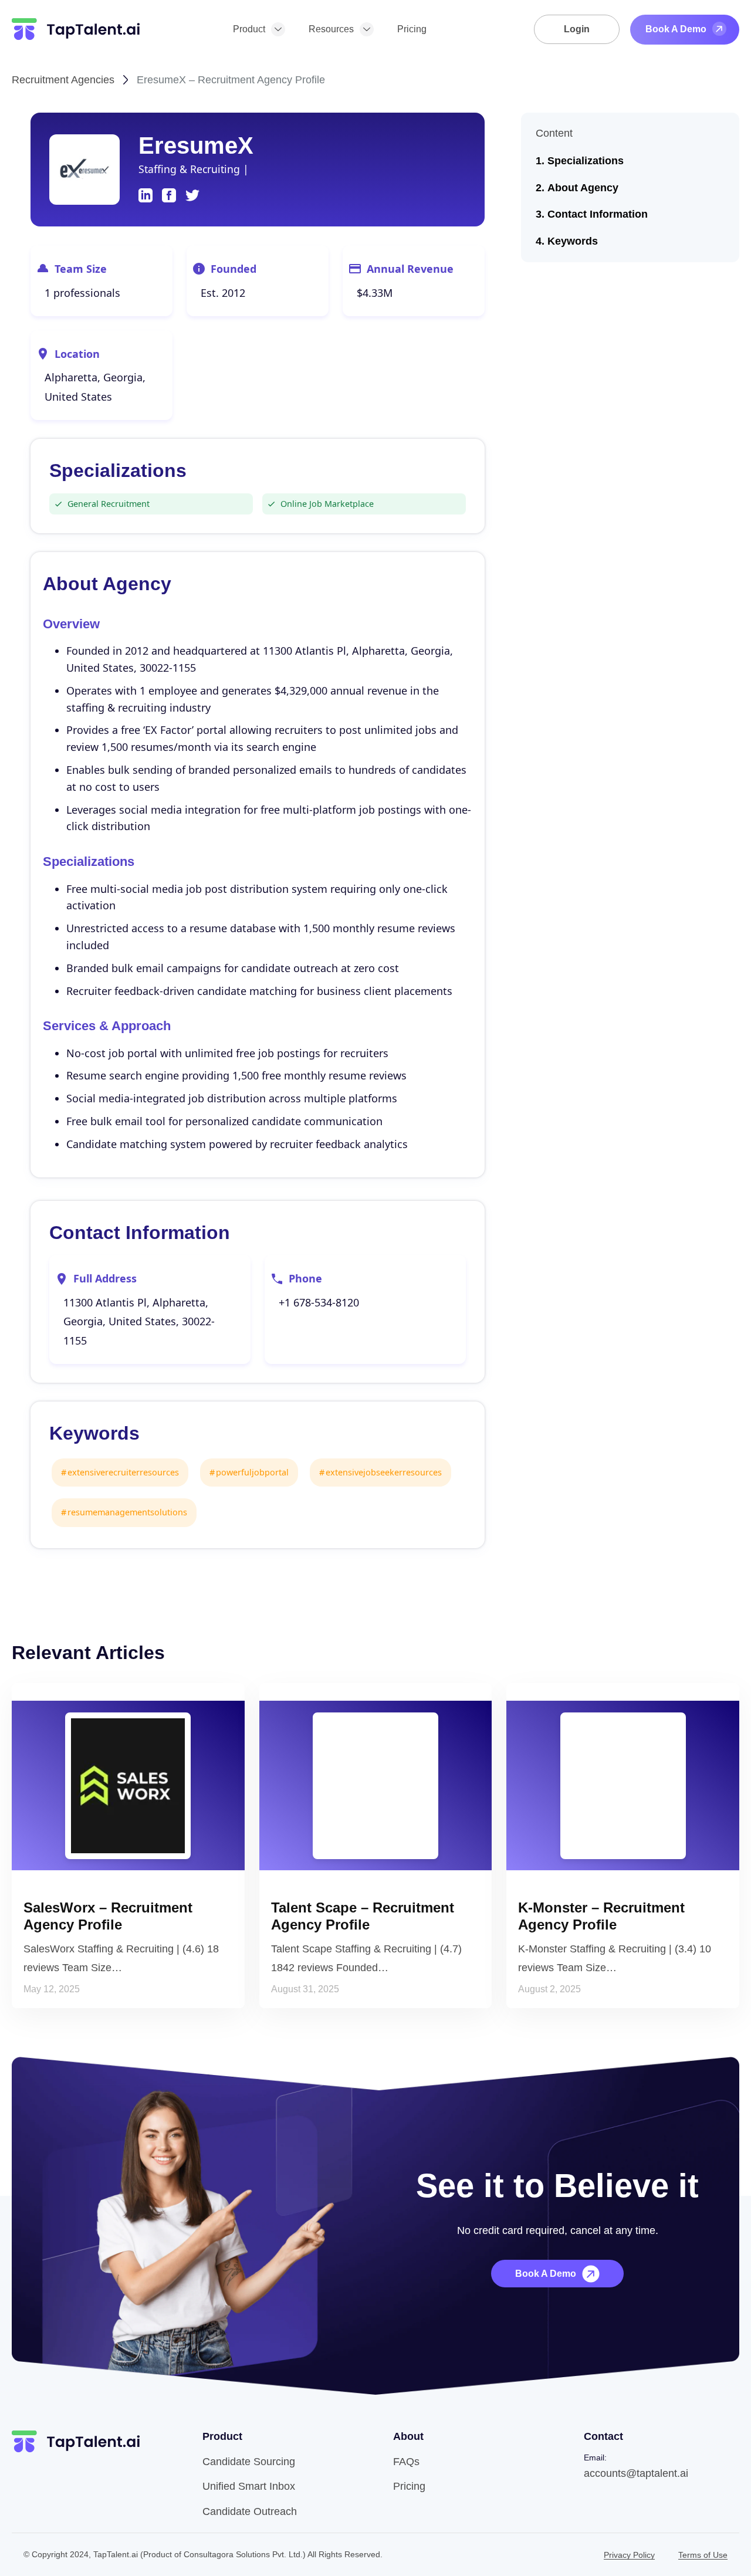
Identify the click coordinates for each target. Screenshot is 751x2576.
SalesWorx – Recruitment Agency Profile (108, 1916)
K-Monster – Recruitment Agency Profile (601, 1916)
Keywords (573, 241)
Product (249, 29)
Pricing (412, 29)
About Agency (583, 188)
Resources (331, 29)
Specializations (586, 161)
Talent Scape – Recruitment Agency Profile (363, 1916)
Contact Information (598, 214)
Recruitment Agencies (63, 80)
